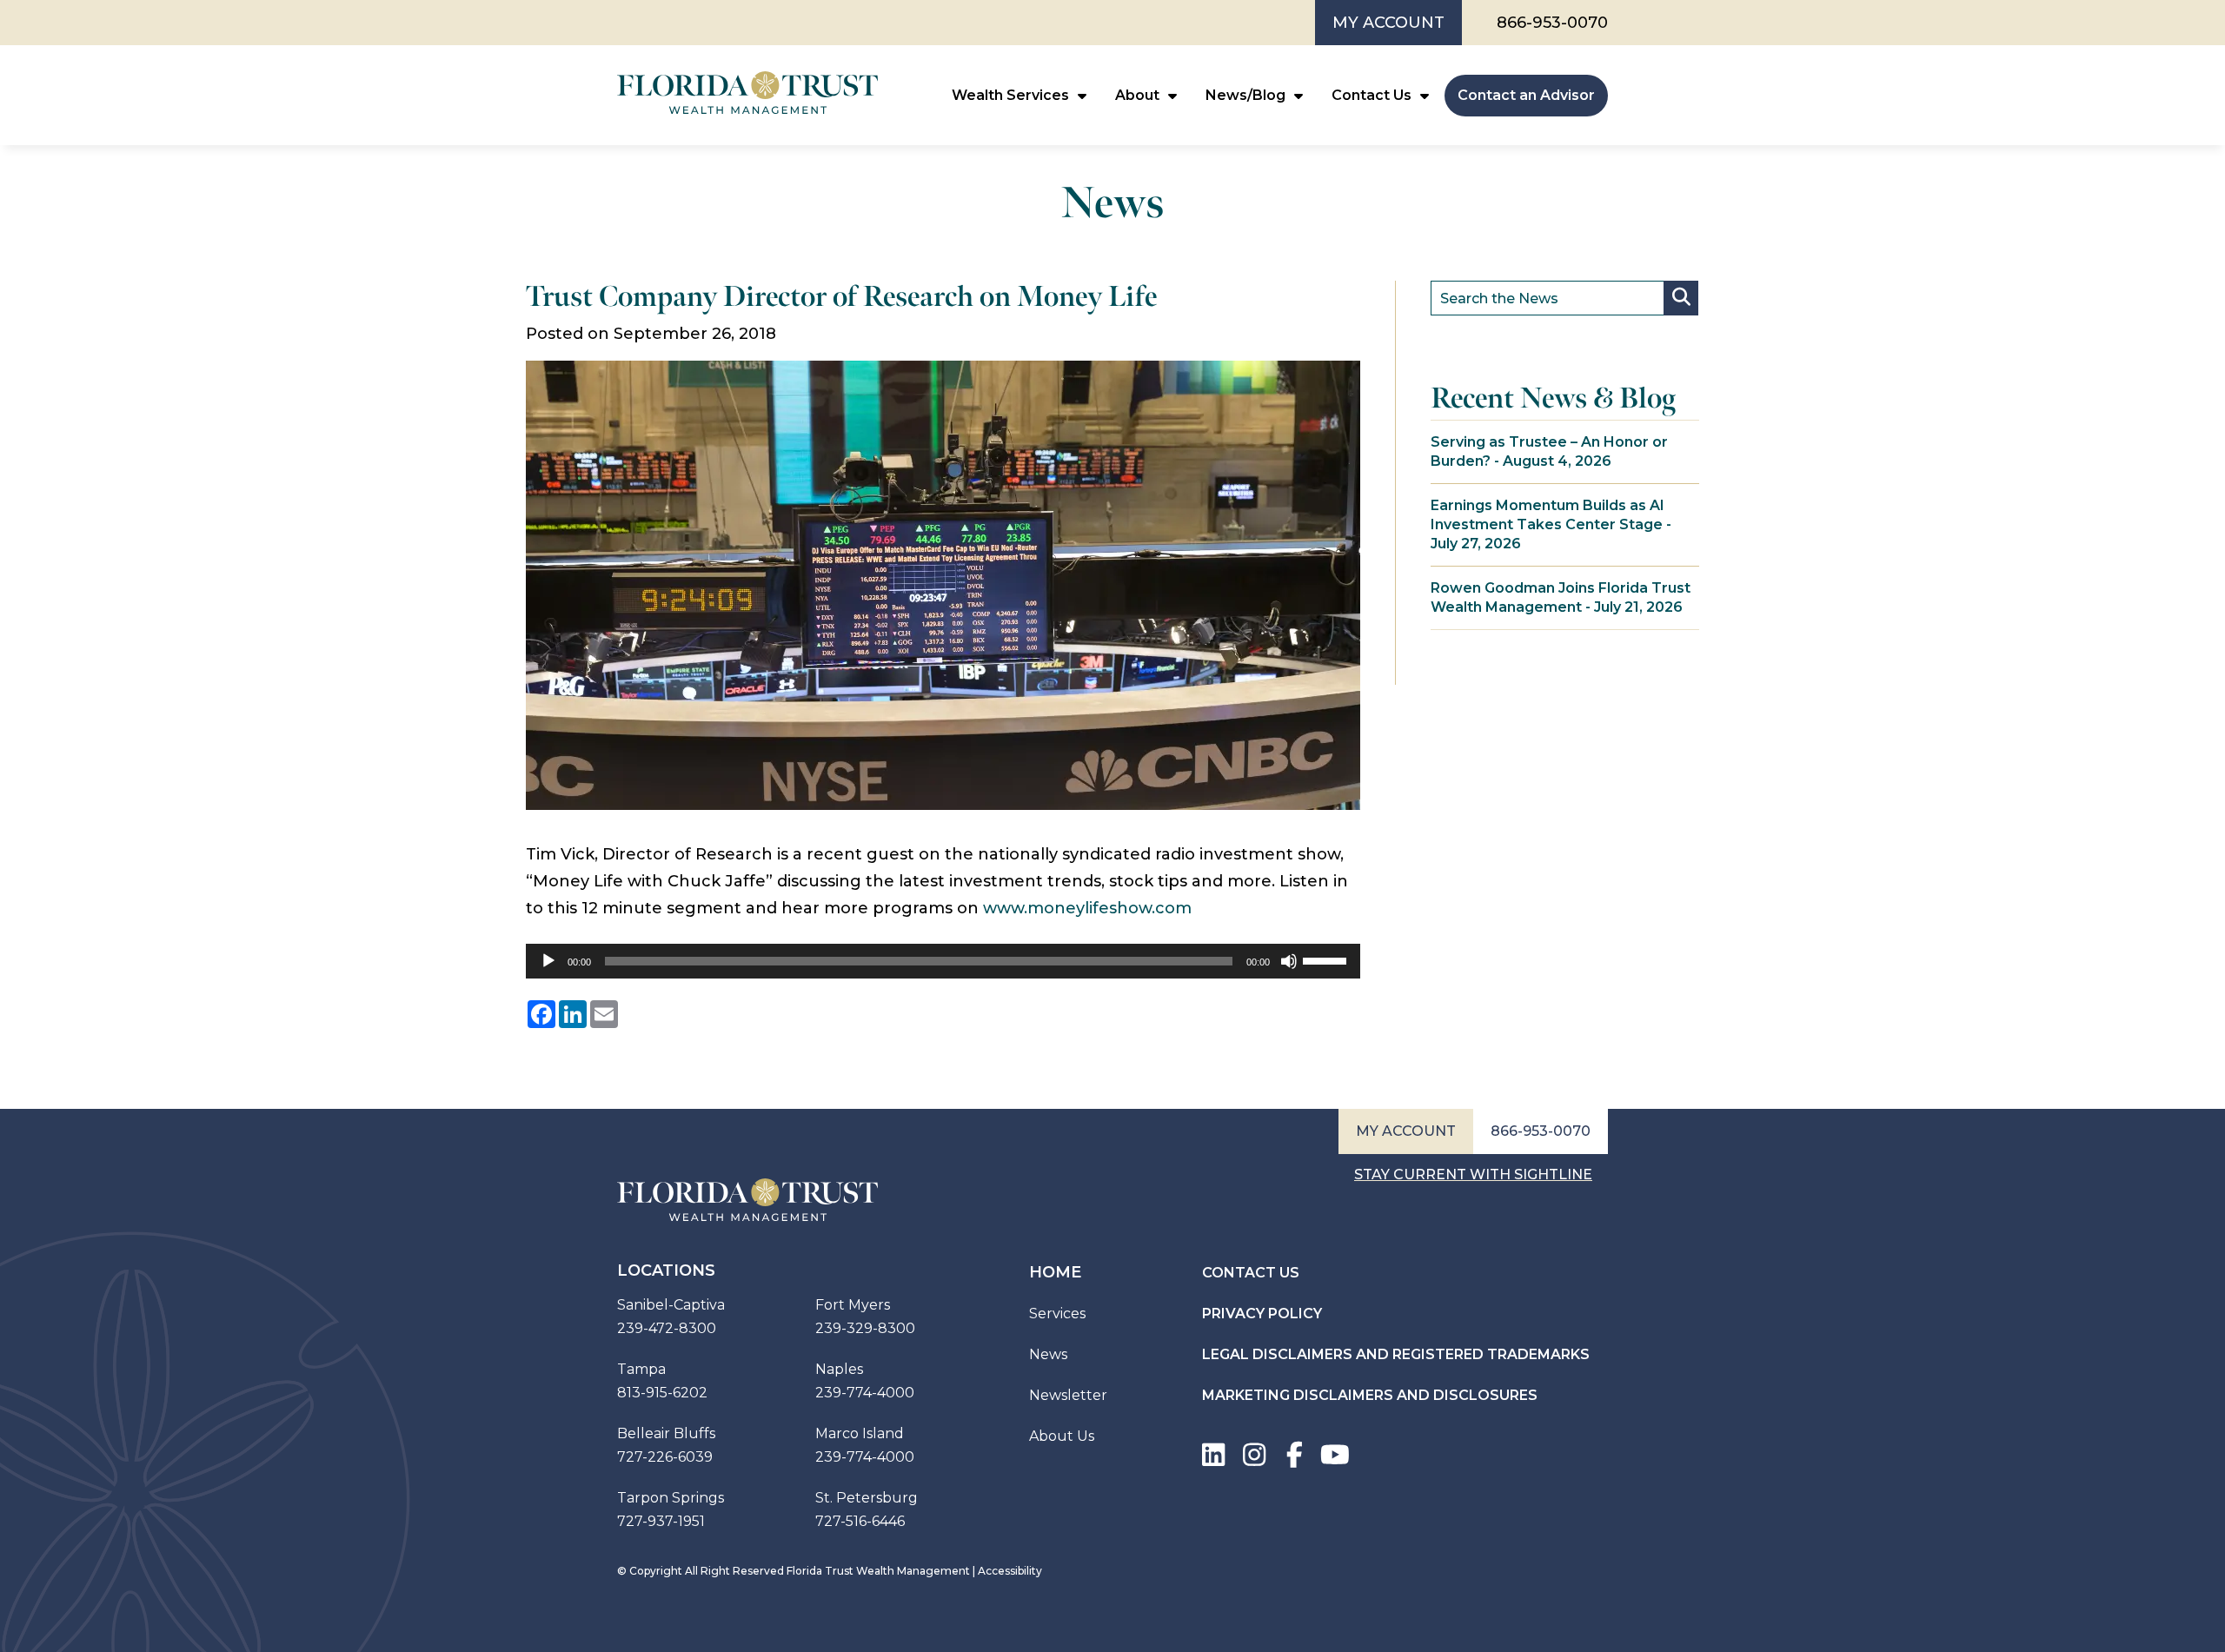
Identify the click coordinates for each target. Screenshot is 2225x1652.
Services (1057, 1314)
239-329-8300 (865, 1328)
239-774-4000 (865, 1393)
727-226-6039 (665, 1457)
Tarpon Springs (671, 1498)
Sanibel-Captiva (671, 1305)
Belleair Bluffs (666, 1433)
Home (1055, 1272)
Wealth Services (1010, 95)
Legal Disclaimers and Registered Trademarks (1396, 1354)
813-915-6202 (662, 1393)
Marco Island (860, 1433)
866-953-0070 (1552, 23)
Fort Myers (853, 1305)
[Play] (548, 961)
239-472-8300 (667, 1328)
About (1137, 95)
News (1048, 1354)
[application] (943, 961)
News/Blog (1245, 95)
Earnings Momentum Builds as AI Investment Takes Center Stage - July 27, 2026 (1551, 524)
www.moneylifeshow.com (1087, 908)
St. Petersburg (867, 1498)
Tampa (641, 1369)
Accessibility (1010, 1571)
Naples (839, 1369)
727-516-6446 (860, 1521)
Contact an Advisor (1526, 95)
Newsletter (1068, 1395)
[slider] (1327, 959)
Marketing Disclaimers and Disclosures (1370, 1395)
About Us (1062, 1436)
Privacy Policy (1262, 1314)
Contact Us (1372, 95)
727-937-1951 (661, 1521)
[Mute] (1289, 961)
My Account (1388, 23)
